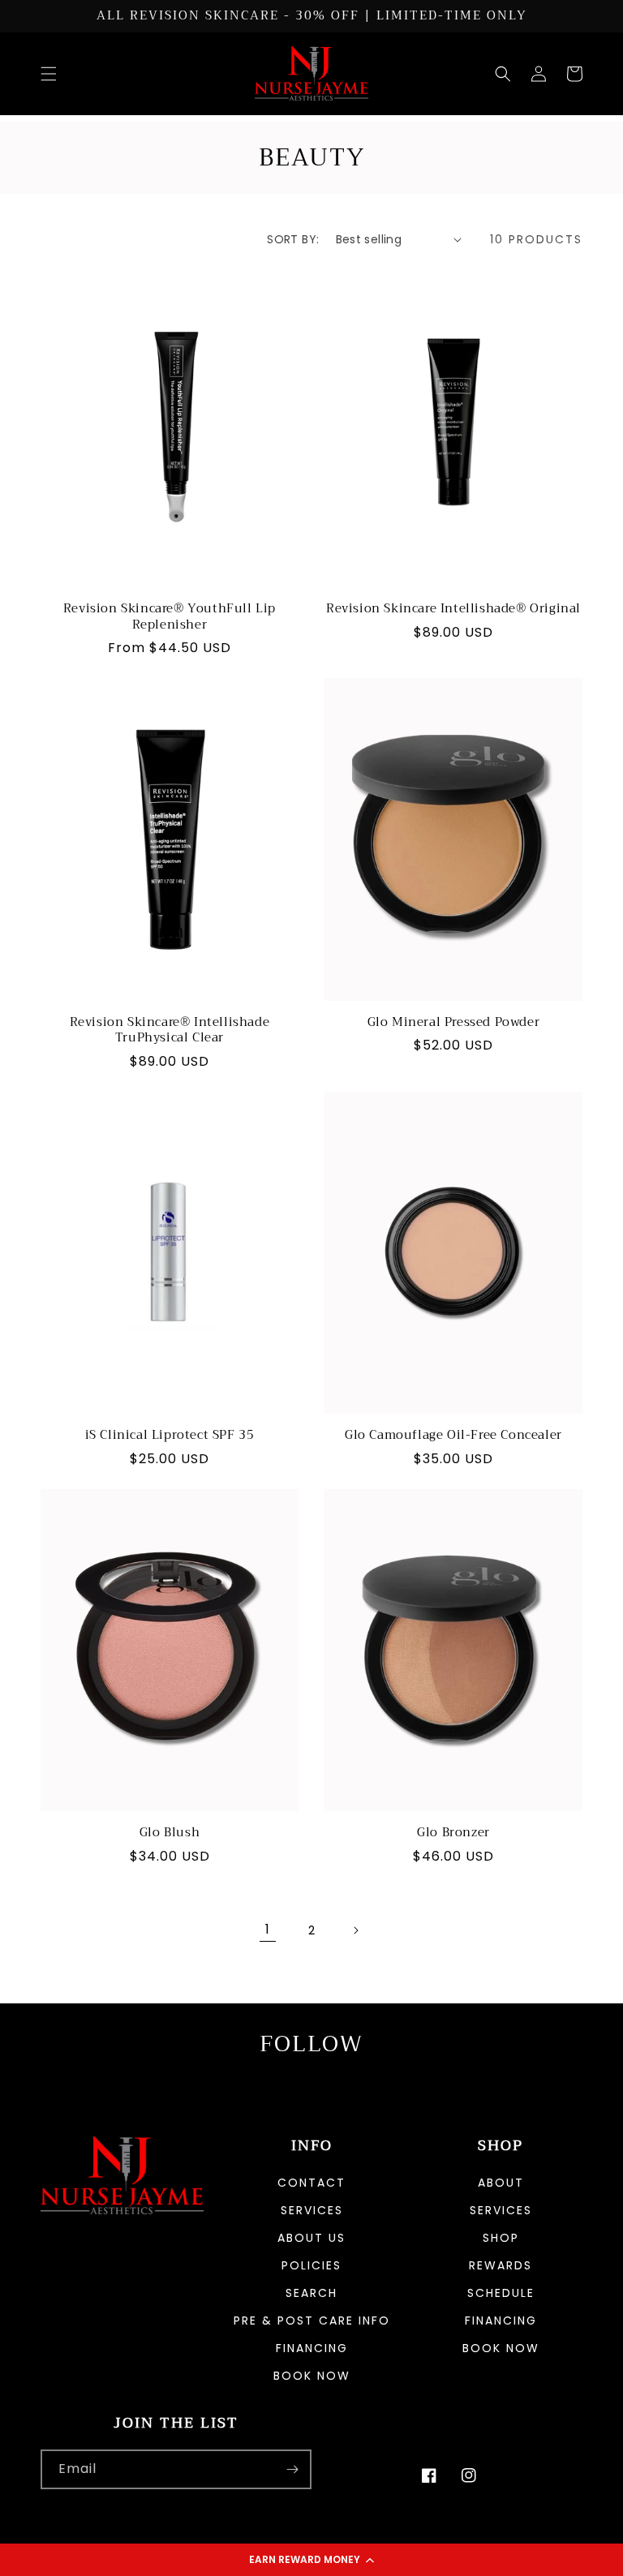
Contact (311, 2184)
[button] (311, 2560)
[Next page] (355, 1930)
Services (312, 2210)
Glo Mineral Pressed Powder (454, 1023)
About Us (311, 2238)
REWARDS (501, 2265)
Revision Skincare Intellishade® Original (453, 609)
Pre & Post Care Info (312, 2321)
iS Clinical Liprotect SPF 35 (170, 1436)
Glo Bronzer (453, 1833)
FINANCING (501, 2321)
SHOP (501, 2238)
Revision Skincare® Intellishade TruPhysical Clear (170, 1030)
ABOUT (501, 2184)
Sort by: (293, 239)
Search (311, 2293)
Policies (311, 2265)
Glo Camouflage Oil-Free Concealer (453, 1436)
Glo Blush (170, 1833)
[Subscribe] (292, 2469)
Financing (312, 2348)
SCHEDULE (501, 2293)
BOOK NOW (312, 2376)
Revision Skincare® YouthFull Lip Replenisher (170, 617)
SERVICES (501, 2210)
